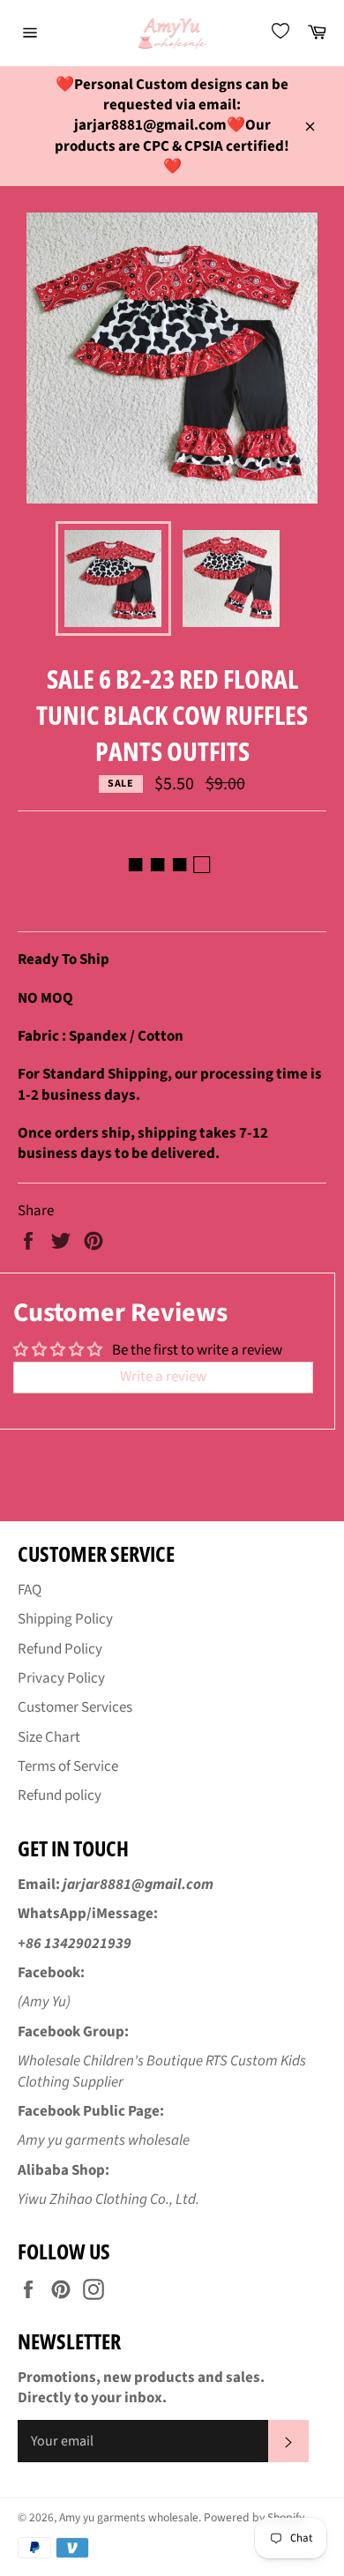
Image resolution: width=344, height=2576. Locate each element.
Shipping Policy (65, 1619)
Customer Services (75, 1707)
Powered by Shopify (254, 2517)
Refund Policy (60, 1649)
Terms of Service (68, 1766)
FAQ (30, 1590)
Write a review (163, 1377)
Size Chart (49, 1737)
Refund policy (60, 1796)
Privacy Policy (61, 1678)
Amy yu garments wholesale (129, 2517)
